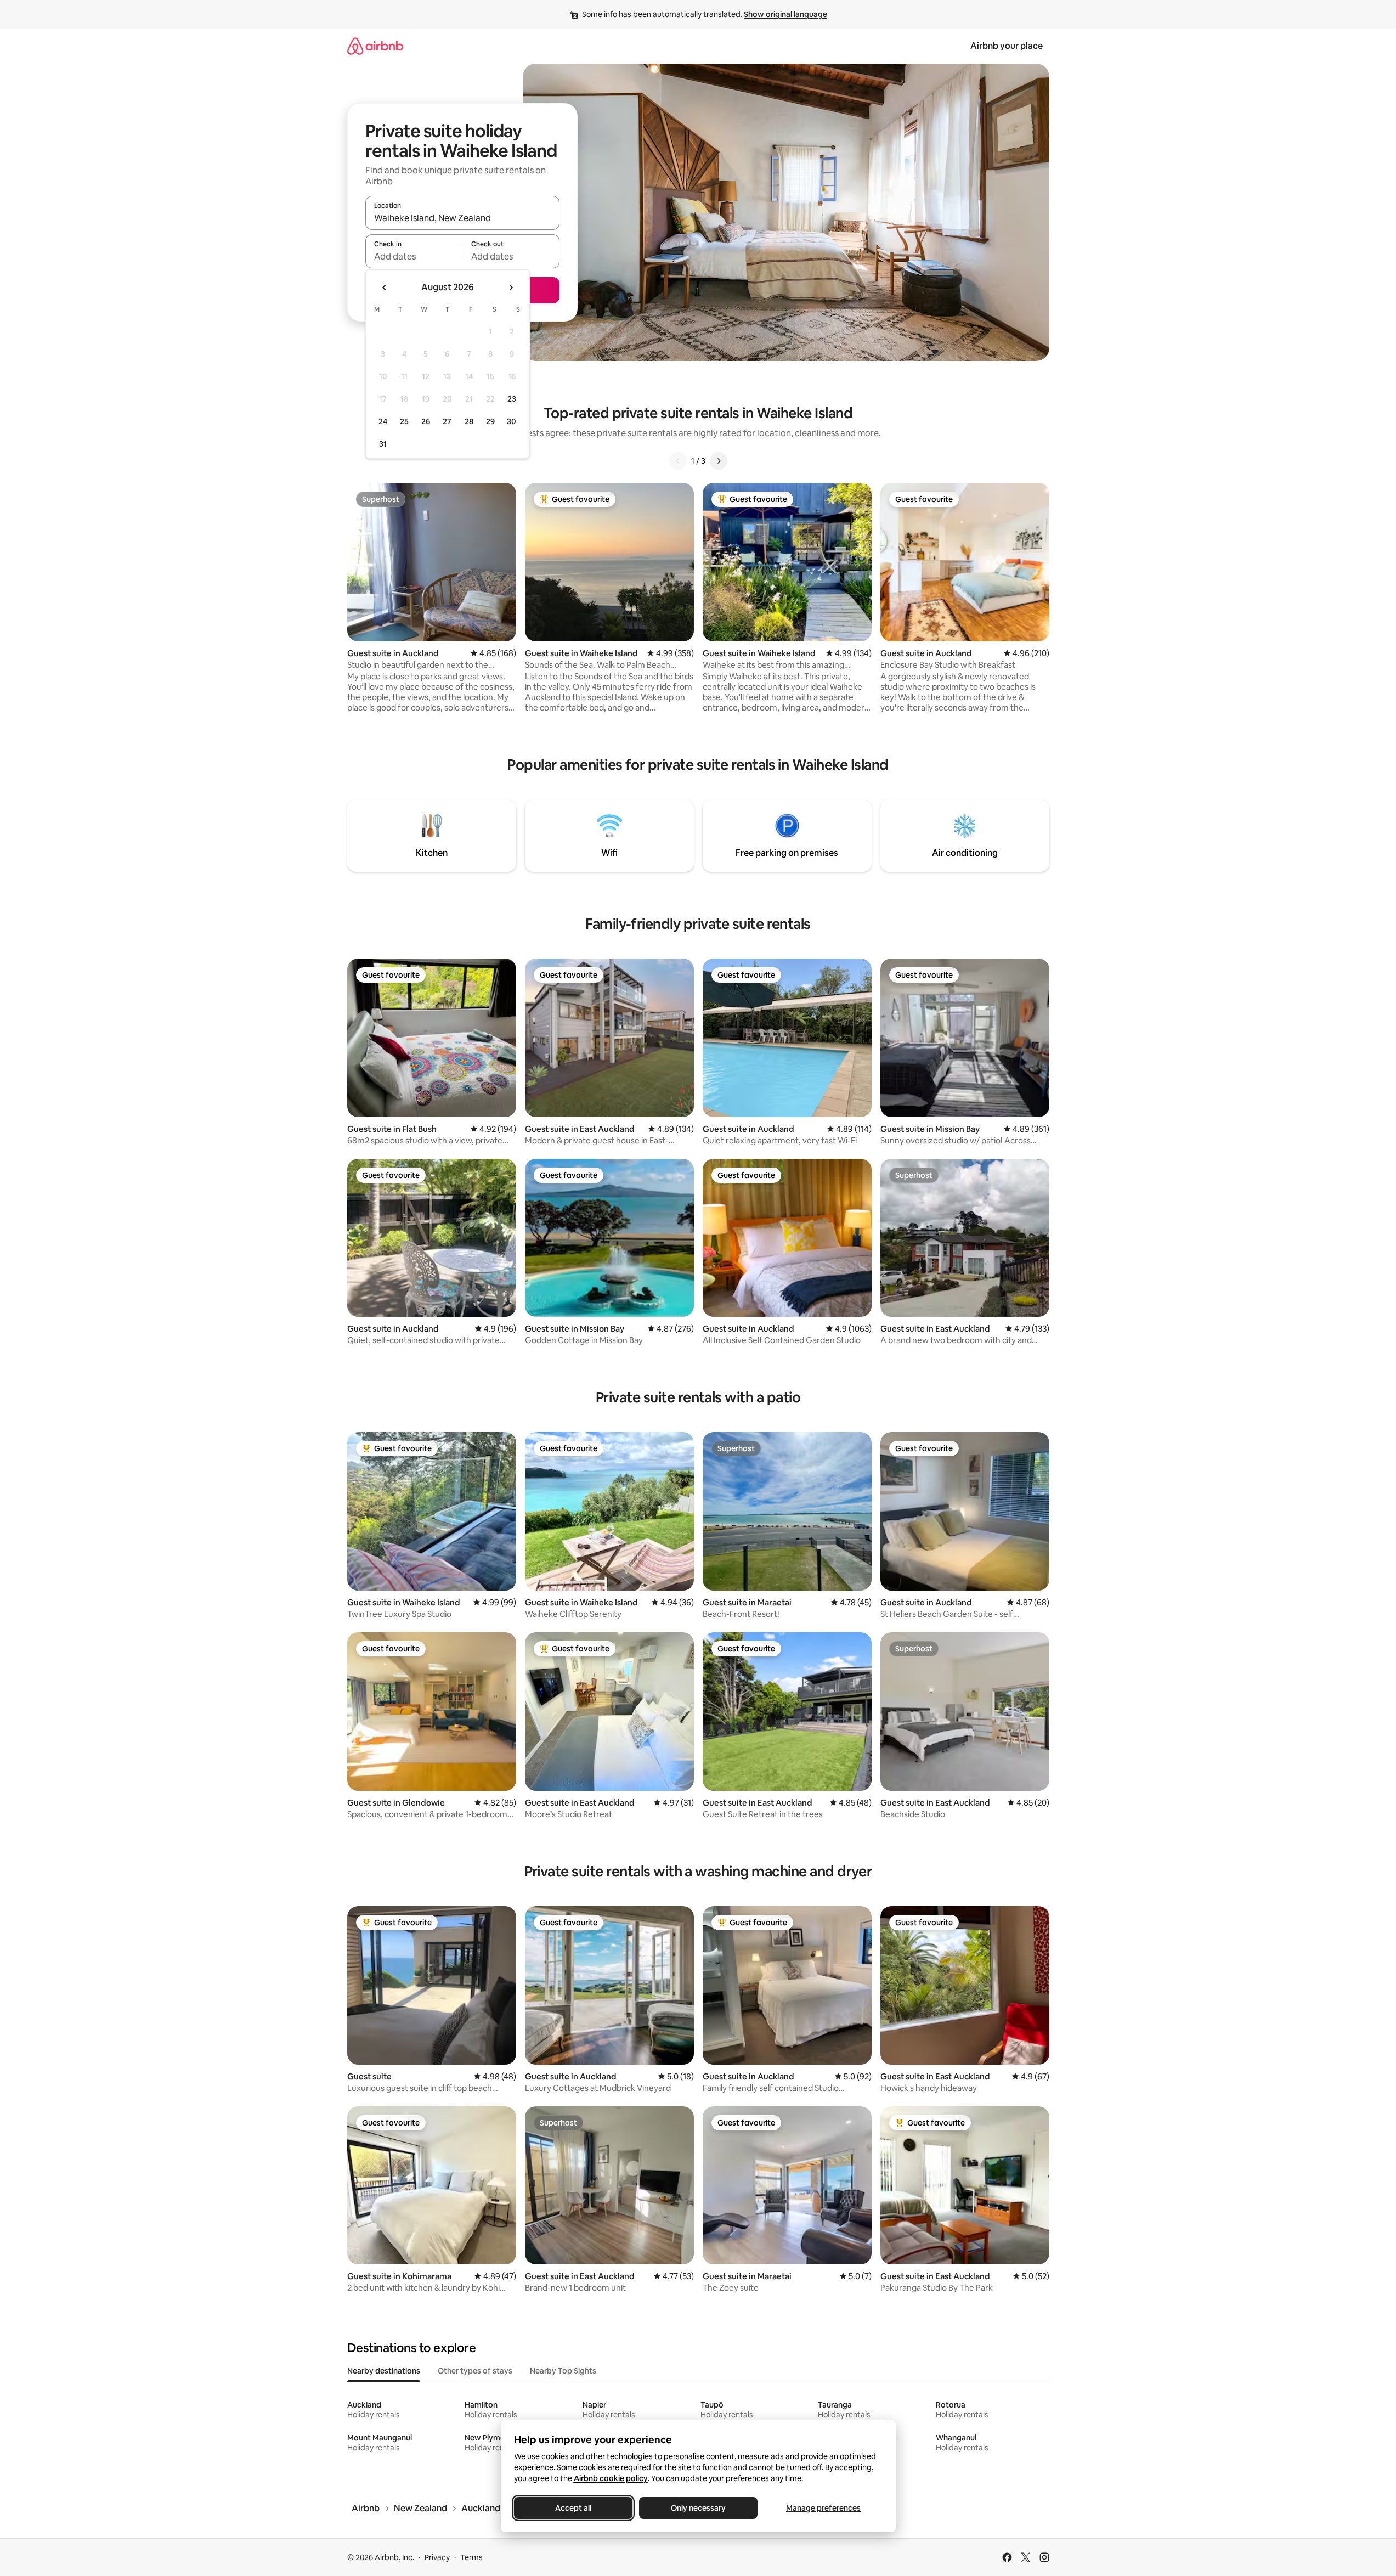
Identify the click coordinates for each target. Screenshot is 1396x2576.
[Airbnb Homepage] (375, 46)
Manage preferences (823, 2508)
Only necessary (698, 2508)
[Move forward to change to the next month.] (511, 288)
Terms (471, 2557)
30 (512, 421)
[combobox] (462, 218)
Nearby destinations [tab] (384, 2371)
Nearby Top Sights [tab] (563, 2371)
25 (404, 421)
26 (426, 421)
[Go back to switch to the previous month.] (385, 288)
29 (490, 421)
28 (469, 421)
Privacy (437, 2557)
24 (383, 421)
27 (447, 421)
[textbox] (414, 256)
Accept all (573, 2508)
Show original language (785, 14)
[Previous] (678, 461)
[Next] (719, 461)
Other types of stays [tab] (475, 2371)
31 (383, 444)
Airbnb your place (1007, 46)
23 (512, 399)
